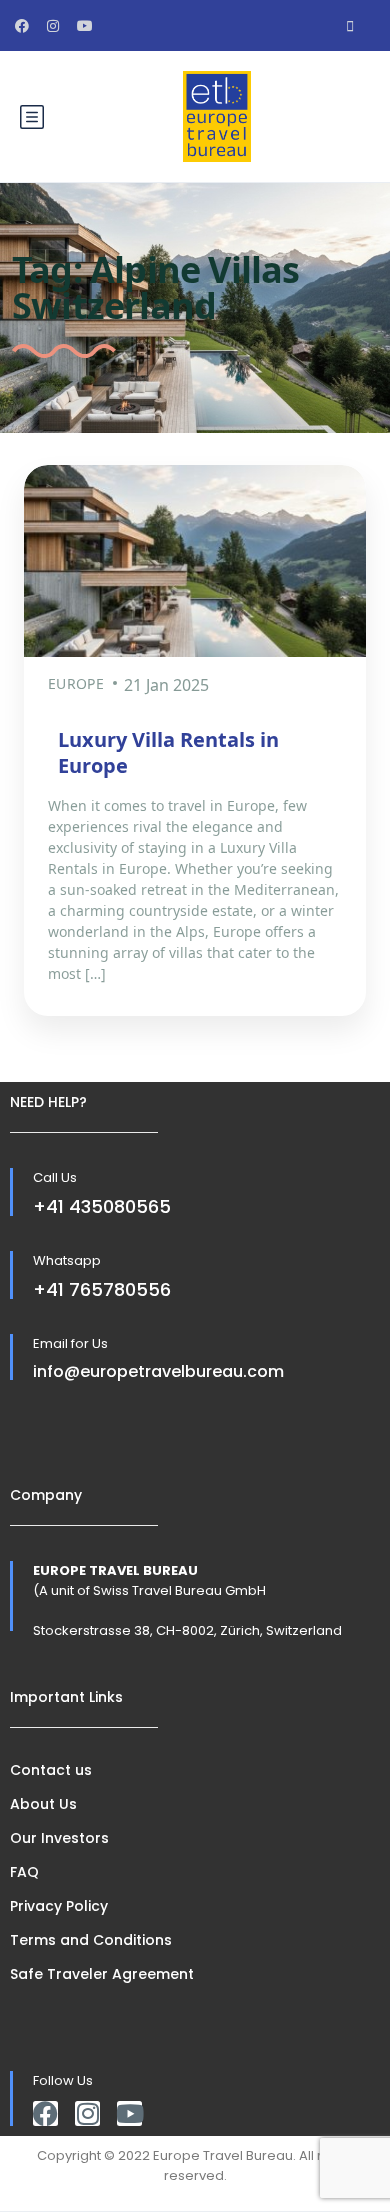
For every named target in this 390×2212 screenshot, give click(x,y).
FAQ (24, 1872)
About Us (43, 1804)
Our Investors (59, 1838)
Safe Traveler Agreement (102, 1974)
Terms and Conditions (91, 1940)
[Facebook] (45, 2113)
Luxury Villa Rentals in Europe (168, 752)
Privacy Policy (59, 1906)
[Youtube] (129, 2113)
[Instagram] (87, 2113)
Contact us (51, 1770)
